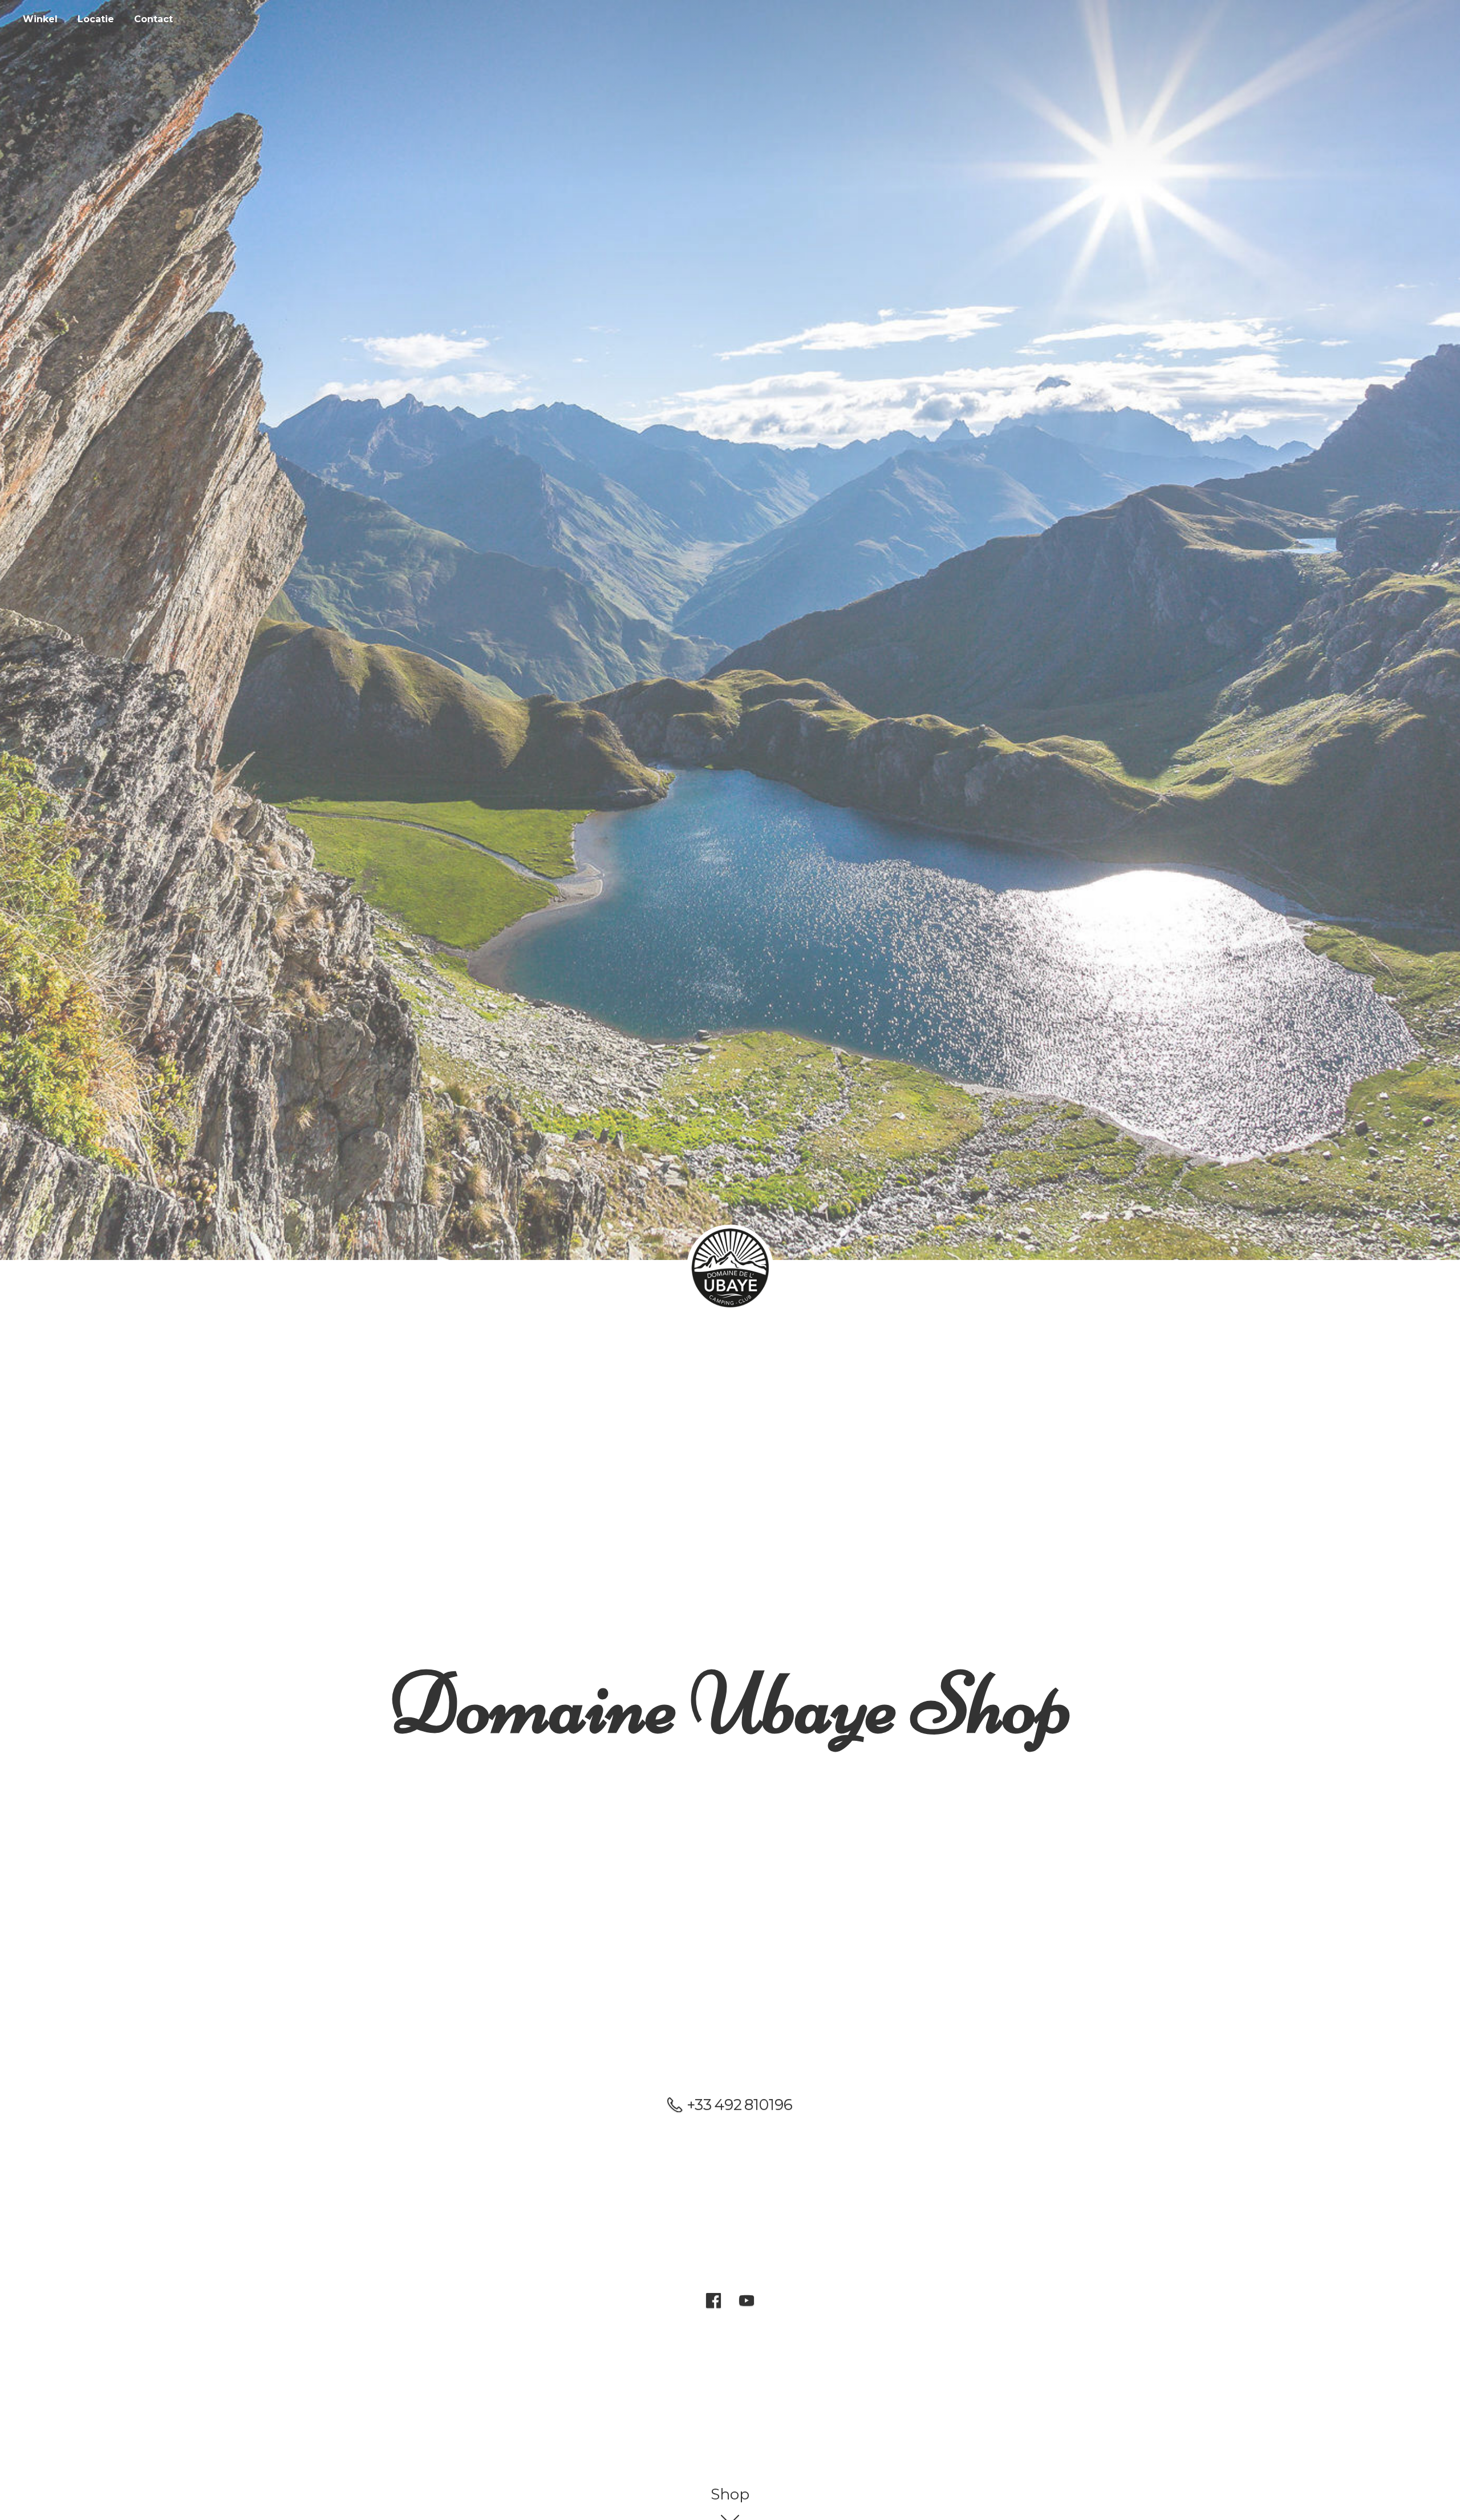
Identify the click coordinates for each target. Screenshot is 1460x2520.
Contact (153, 19)
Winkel (40, 19)
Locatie (96, 19)
